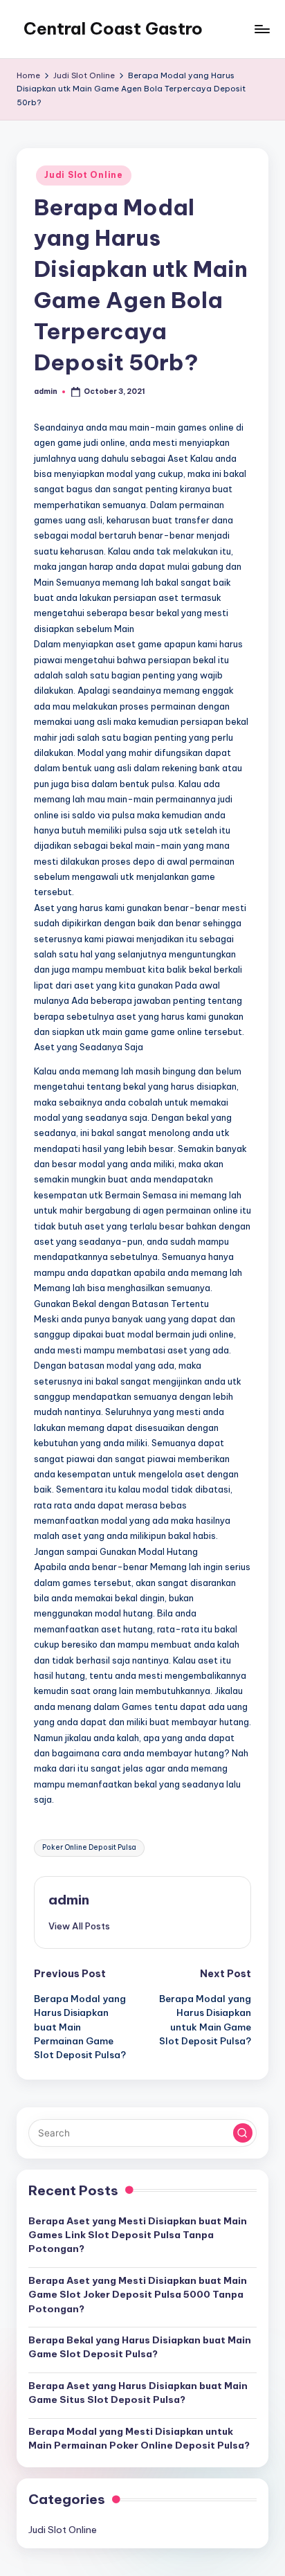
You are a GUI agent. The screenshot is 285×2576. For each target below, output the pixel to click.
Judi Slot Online (84, 175)
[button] (79, 1926)
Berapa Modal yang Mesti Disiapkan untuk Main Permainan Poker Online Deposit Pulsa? (139, 2438)
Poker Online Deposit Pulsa (89, 1847)
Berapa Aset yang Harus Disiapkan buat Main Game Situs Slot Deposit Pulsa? (138, 2393)
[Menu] (261, 29)
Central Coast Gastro (113, 28)
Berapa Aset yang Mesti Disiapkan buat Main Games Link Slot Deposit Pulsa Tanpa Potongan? (138, 2235)
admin (69, 1900)
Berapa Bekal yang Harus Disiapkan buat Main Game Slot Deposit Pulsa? (140, 2347)
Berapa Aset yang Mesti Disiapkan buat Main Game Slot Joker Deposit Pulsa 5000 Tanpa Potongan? (138, 2295)
